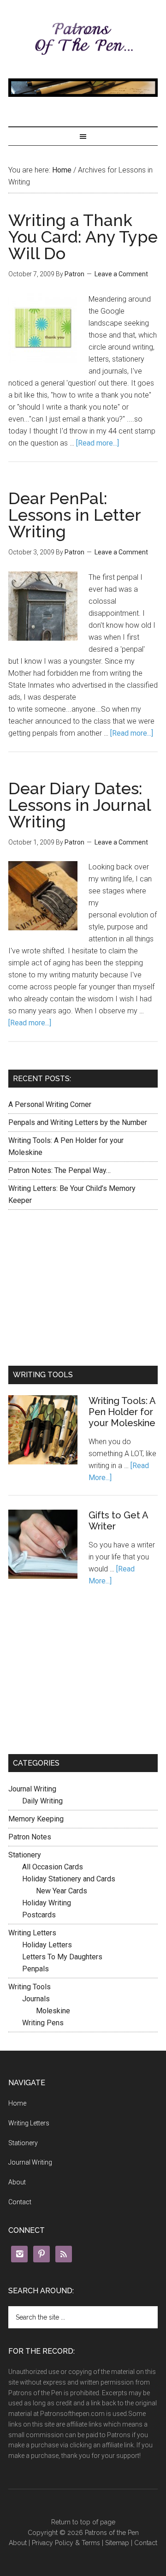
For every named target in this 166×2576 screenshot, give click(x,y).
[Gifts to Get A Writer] (43, 1546)
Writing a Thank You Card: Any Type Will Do (83, 237)
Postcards (39, 1915)
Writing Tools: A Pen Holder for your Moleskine (122, 1412)
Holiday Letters (47, 1945)
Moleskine (53, 2011)
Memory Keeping (36, 1819)
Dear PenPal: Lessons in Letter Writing (74, 515)
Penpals (36, 1969)
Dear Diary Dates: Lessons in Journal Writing (80, 805)
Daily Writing (42, 1801)
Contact (20, 2202)
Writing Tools (30, 1987)
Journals (36, 1999)
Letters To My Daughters (62, 1957)
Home (62, 170)
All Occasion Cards (53, 1867)
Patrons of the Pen (83, 39)
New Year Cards (62, 1891)
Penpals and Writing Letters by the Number (78, 1122)
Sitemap (117, 2543)
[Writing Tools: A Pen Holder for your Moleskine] (43, 1432)
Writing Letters (32, 1933)
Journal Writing (32, 1789)
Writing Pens (43, 2023)
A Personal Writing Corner (50, 1104)
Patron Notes (30, 1837)
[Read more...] (98, 443)
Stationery (25, 1855)
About (17, 2182)
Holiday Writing (47, 1903)
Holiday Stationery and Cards (69, 1879)
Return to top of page (83, 2522)
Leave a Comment (121, 274)
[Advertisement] (83, 1286)
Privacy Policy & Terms (66, 2543)
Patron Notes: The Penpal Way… (59, 1170)
